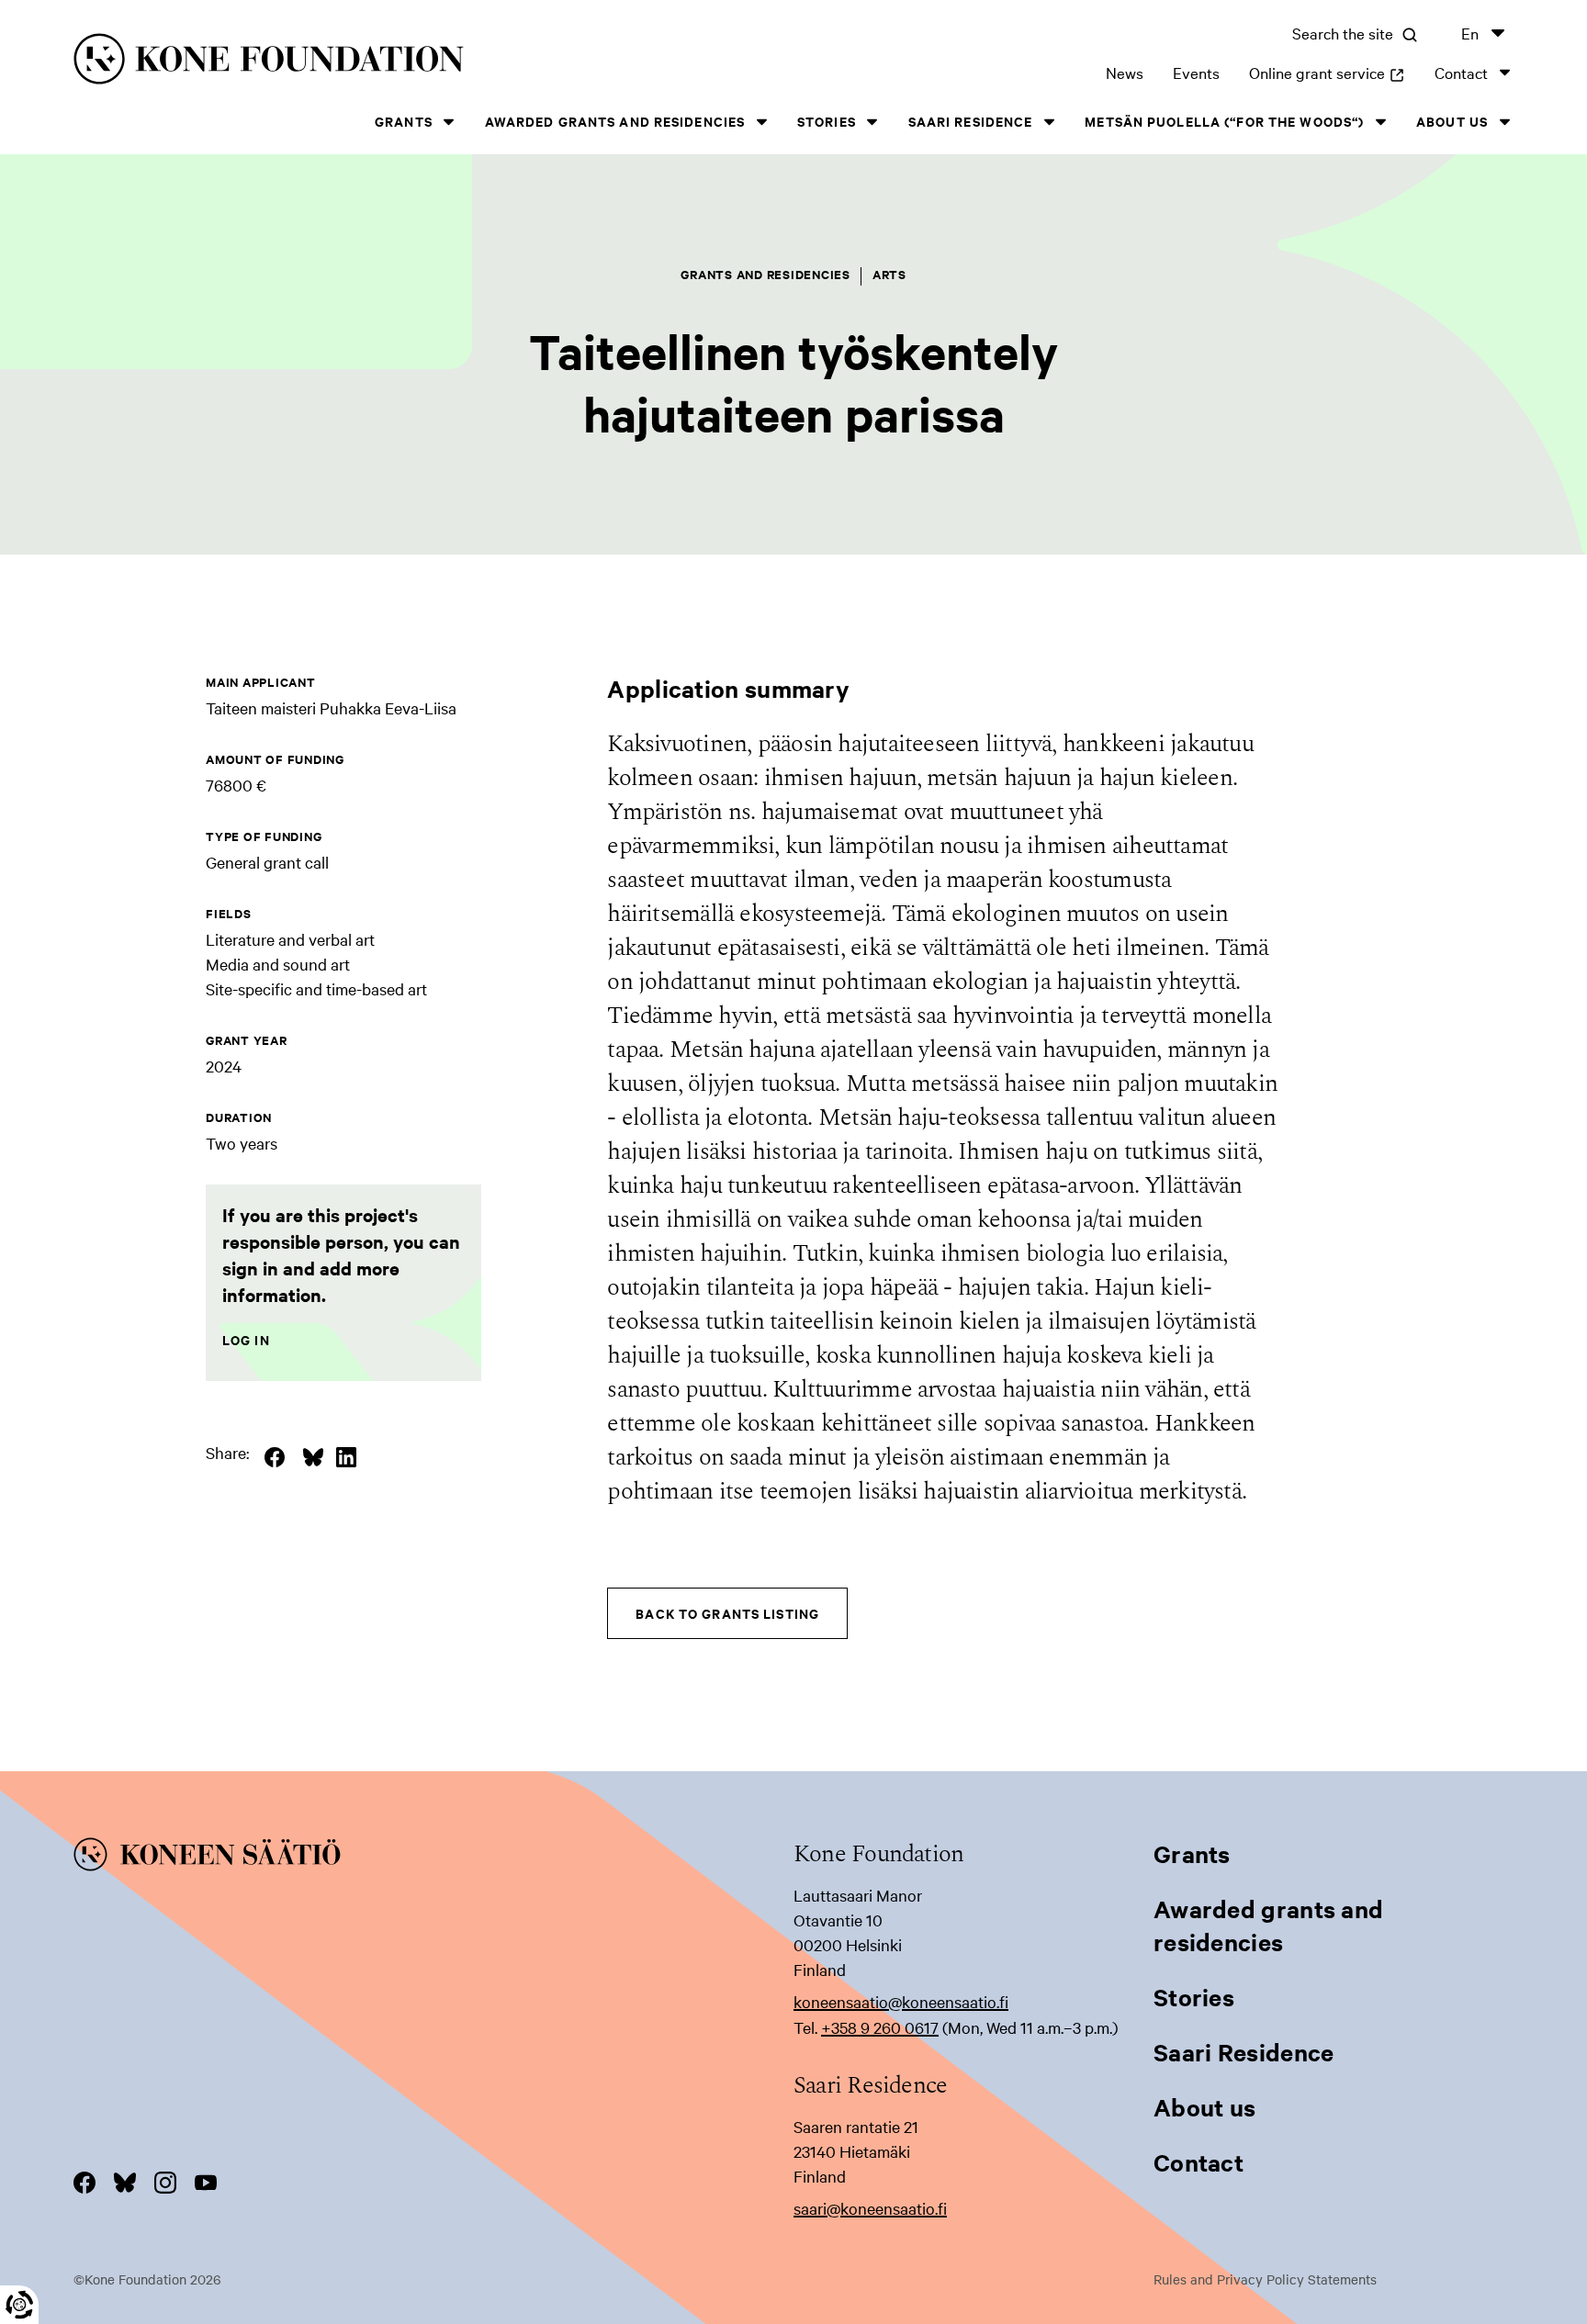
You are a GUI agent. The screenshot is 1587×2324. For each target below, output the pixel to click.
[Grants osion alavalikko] (449, 122)
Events (1196, 72)
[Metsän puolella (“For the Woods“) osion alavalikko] (1380, 122)
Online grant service (1327, 72)
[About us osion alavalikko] (1504, 122)
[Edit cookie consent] (19, 2305)
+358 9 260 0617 (880, 2027)
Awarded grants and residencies (615, 121)
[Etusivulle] (393, 62)
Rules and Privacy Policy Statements (1265, 2279)
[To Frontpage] (433, 1858)
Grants (404, 121)
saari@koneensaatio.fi (870, 2208)
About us (1452, 121)
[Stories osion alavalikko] (872, 122)
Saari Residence (971, 121)
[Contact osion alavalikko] (1504, 72)
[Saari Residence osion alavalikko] (1049, 122)
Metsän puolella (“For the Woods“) (1224, 121)
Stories (827, 121)
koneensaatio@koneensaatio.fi (901, 2001)
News (1125, 72)
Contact (1461, 72)
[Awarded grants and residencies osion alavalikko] (761, 122)
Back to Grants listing (727, 1613)
